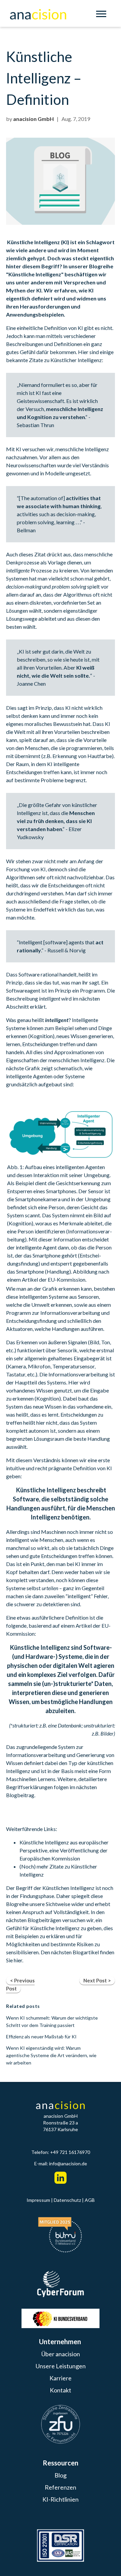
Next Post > (97, 1980)
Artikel (84, 1625)
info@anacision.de (68, 2163)
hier (18, 1960)
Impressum (38, 2200)
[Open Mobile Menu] (103, 15)
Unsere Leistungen (61, 2366)
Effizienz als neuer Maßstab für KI (41, 2037)
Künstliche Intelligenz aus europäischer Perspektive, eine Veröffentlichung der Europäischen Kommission (64, 1850)
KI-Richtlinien (61, 2499)
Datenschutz (67, 2200)
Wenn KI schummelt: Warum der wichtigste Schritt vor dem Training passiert (52, 2021)
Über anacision (61, 2354)
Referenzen (61, 2487)
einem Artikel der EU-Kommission (46, 1279)
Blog (61, 2475)
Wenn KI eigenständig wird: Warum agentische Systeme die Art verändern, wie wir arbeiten (51, 2055)
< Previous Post (20, 1984)
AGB (90, 2200)
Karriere (61, 2378)
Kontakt (61, 2390)
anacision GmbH (33, 119)
